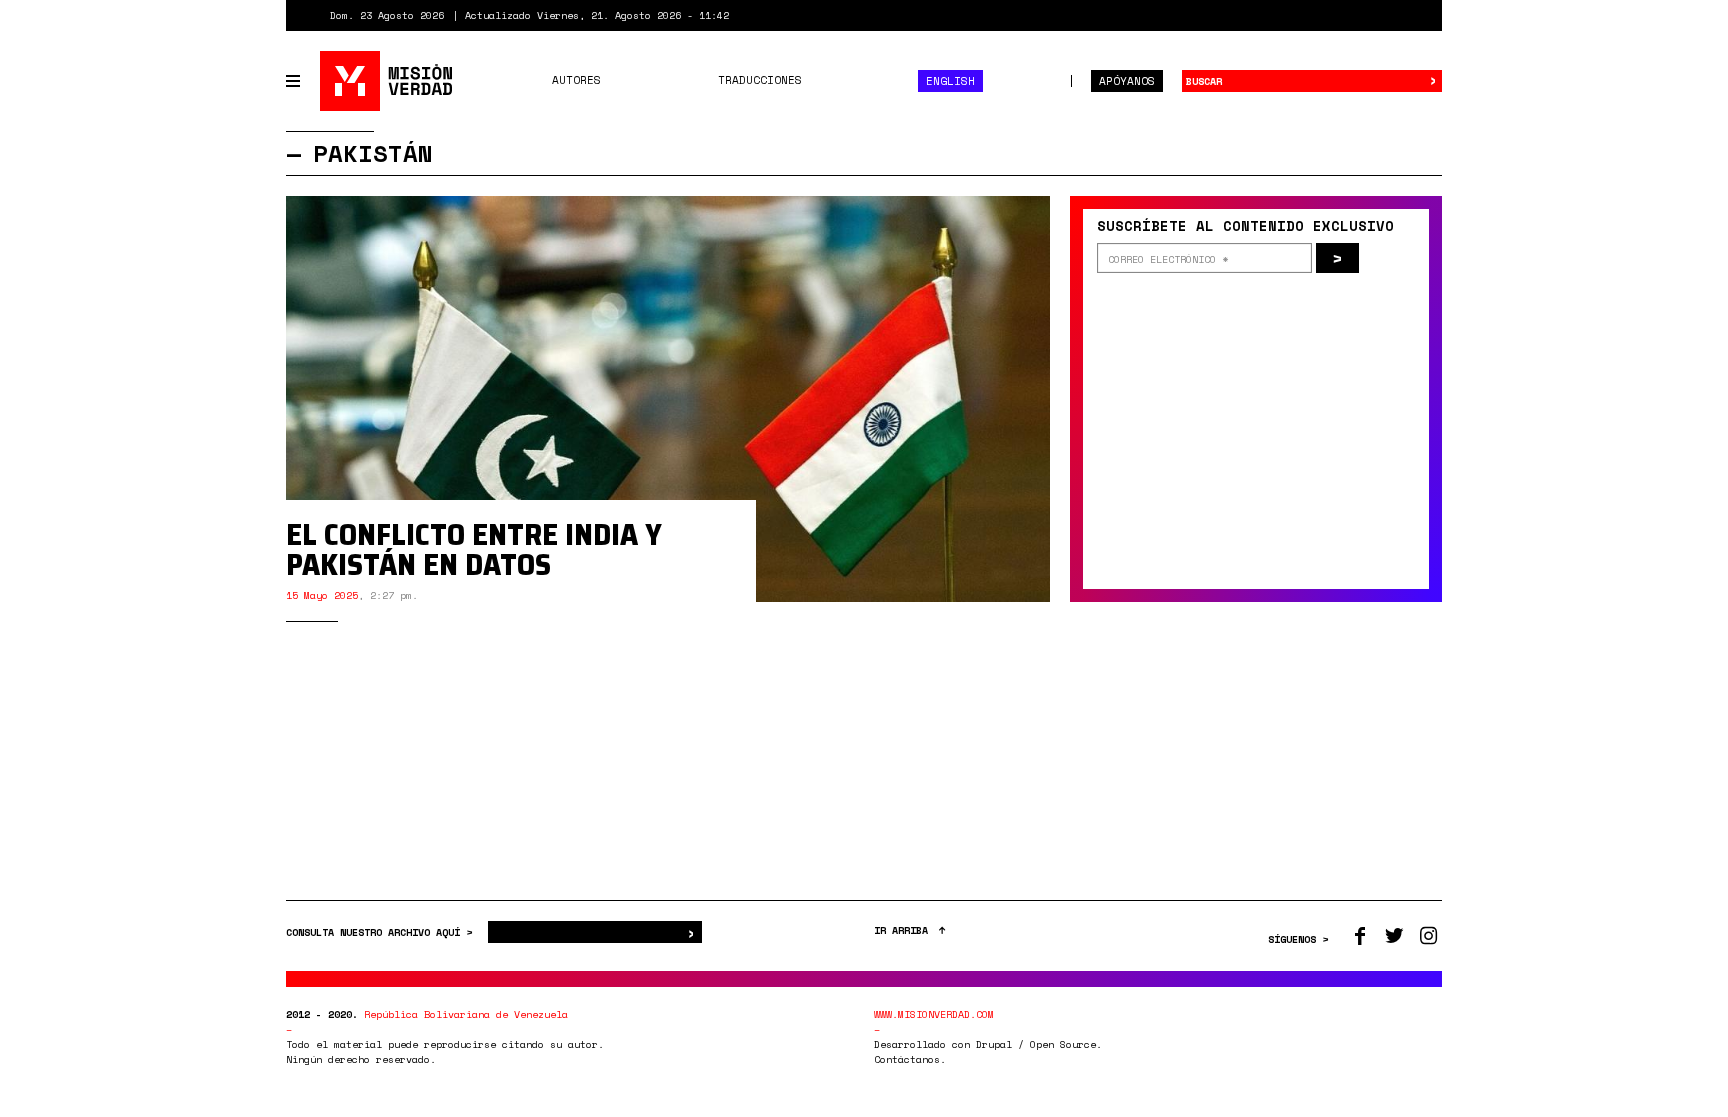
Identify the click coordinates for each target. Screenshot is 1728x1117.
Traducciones (760, 80)
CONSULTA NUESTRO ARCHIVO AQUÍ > (382, 932)
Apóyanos (1127, 81)
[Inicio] (387, 81)
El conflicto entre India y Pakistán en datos (474, 549)
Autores (576, 80)
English (950, 81)
